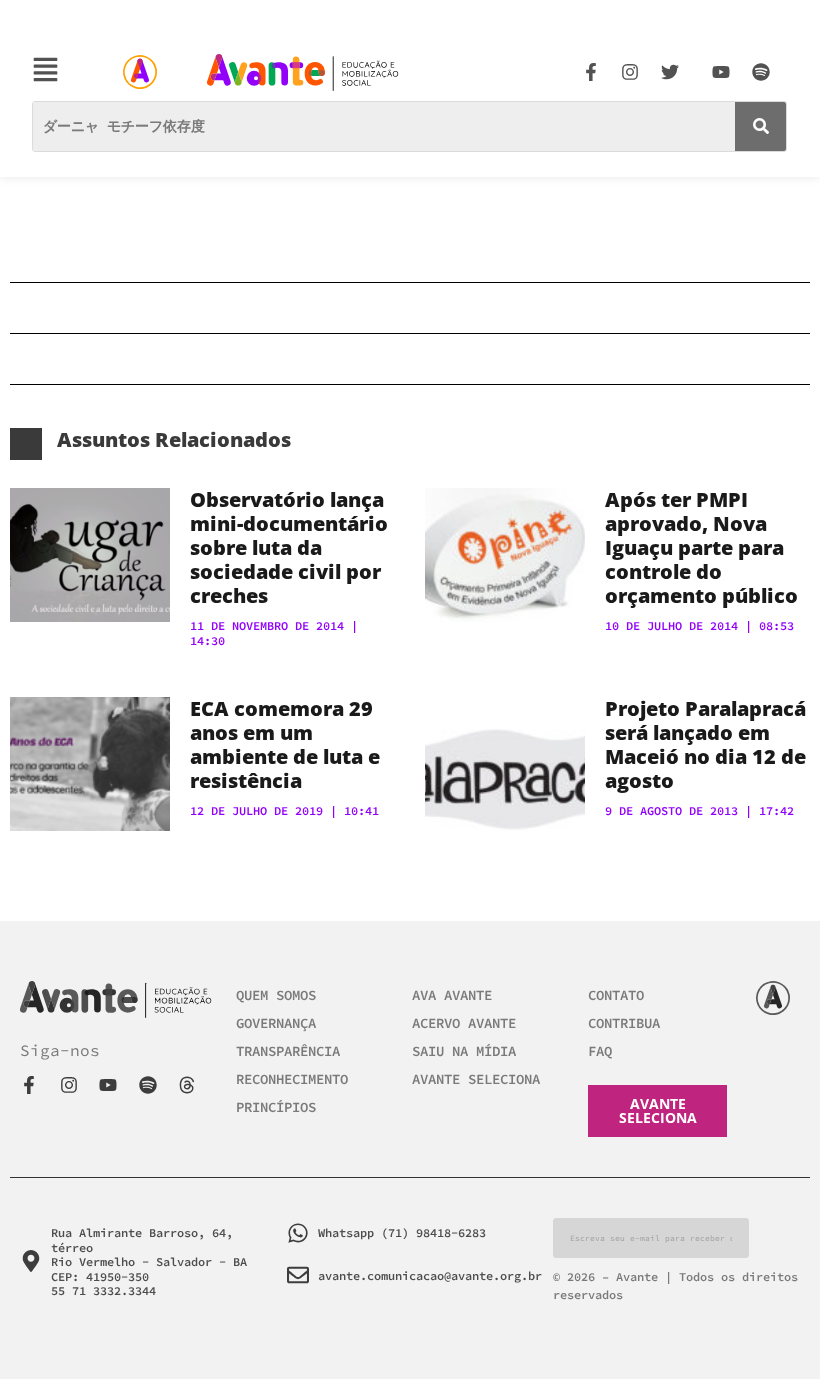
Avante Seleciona (476, 1079)
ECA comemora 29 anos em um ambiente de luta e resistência (285, 744)
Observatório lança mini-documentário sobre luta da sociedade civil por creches (289, 547)
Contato (616, 995)
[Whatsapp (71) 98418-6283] (298, 1233)
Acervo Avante (464, 1023)
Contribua (624, 1023)
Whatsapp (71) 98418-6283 (402, 1232)
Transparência (288, 1051)
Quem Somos (276, 995)
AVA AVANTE (452, 995)
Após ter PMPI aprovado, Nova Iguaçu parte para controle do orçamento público (701, 547)
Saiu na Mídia (464, 1051)
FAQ (600, 1051)
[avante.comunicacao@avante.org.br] (298, 1275)
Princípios (276, 1107)
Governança (276, 1023)
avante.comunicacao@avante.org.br (430, 1275)
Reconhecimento (292, 1079)
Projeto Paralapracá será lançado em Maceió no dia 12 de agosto (705, 744)
